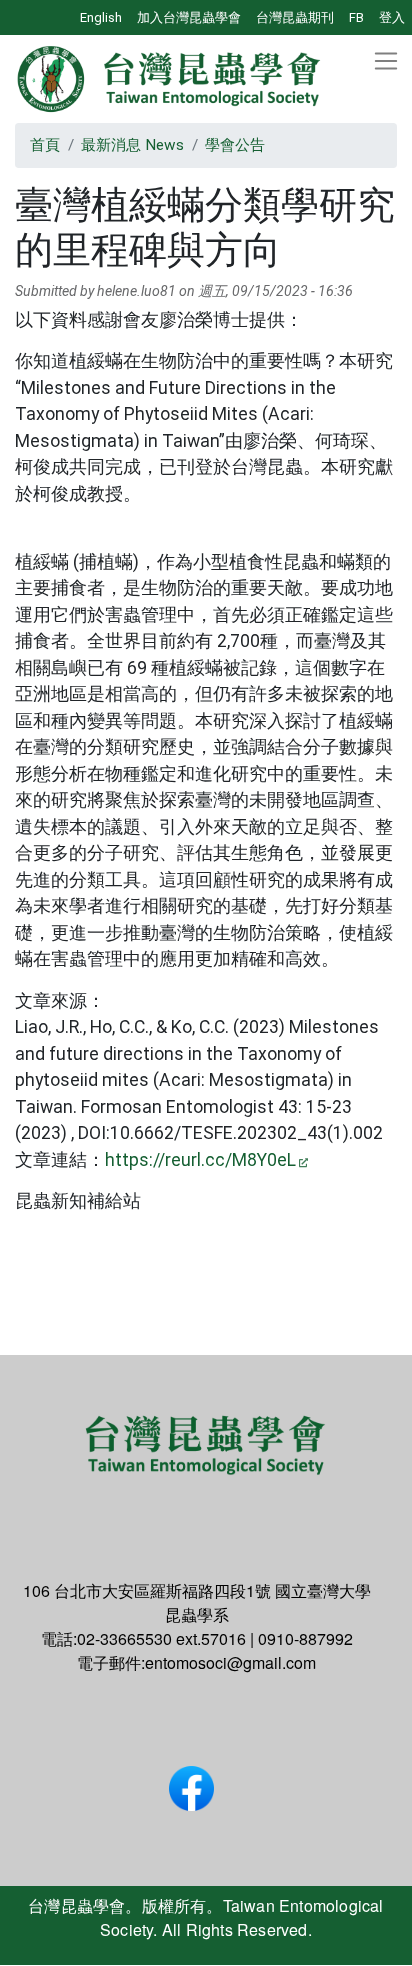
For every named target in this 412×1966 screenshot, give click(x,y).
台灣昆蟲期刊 (295, 17)
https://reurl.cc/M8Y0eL (200, 1160)
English (101, 17)
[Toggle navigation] (385, 62)
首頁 (45, 145)
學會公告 (235, 145)
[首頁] (170, 79)
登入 (392, 17)
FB (356, 17)
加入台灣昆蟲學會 (189, 17)
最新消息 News (132, 145)
